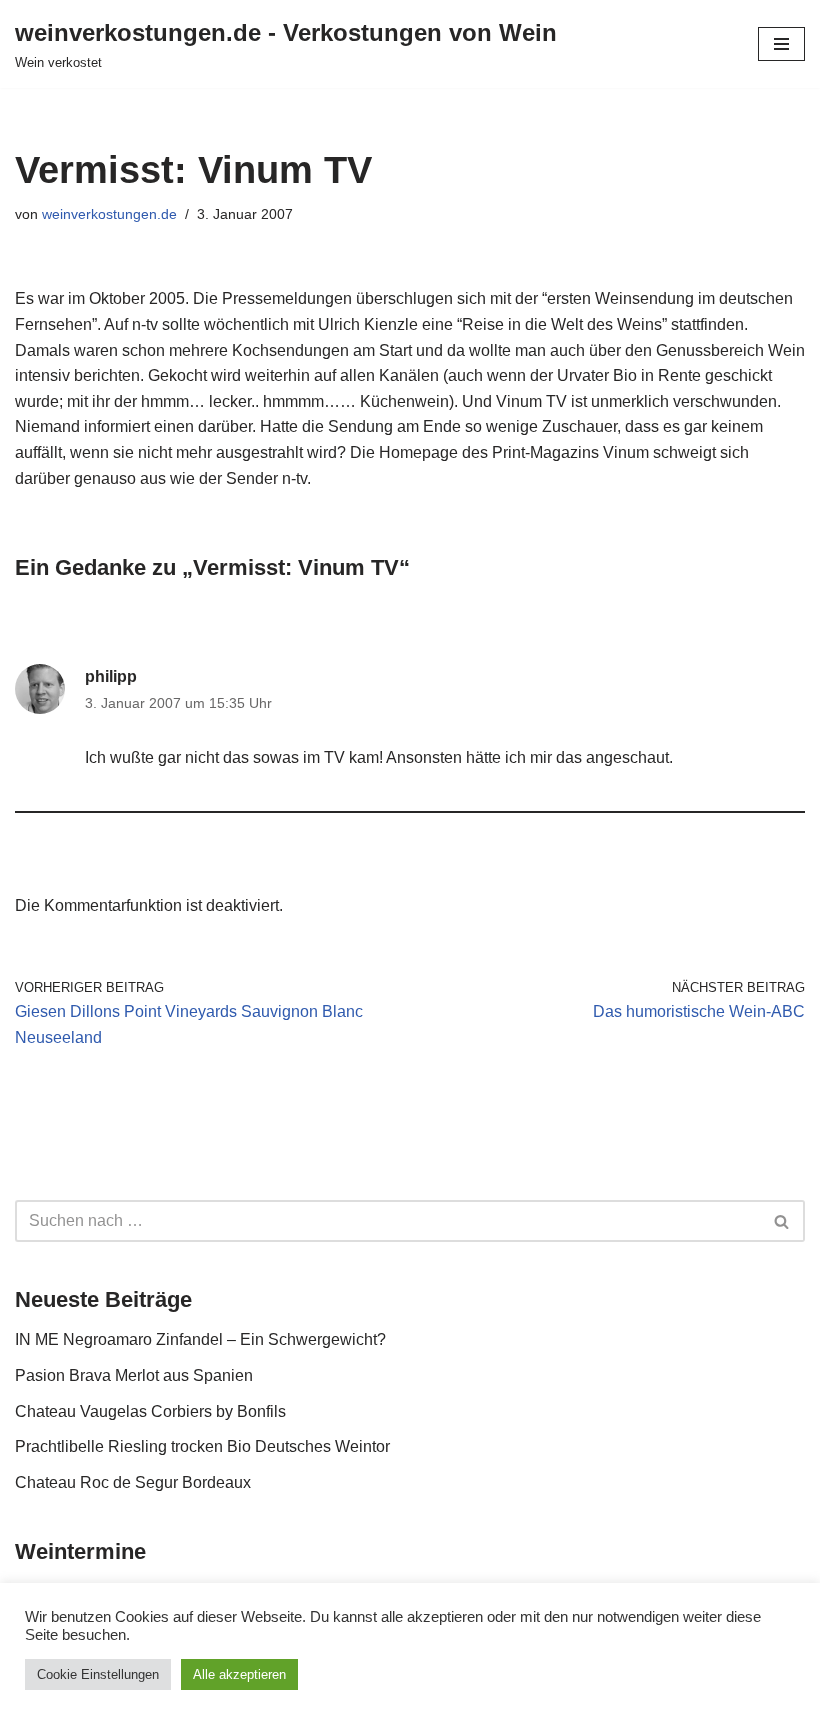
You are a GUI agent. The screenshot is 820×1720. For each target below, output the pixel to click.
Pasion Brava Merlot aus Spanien (134, 1375)
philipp (111, 676)
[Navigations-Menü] (781, 44)
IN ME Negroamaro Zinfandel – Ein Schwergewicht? (200, 1339)
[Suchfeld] (782, 1221)
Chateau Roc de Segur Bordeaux (133, 1482)
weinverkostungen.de (109, 214)
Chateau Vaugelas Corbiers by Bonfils (150, 1411)
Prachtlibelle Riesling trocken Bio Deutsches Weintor (202, 1446)
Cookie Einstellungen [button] (98, 1674)
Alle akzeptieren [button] (239, 1674)
